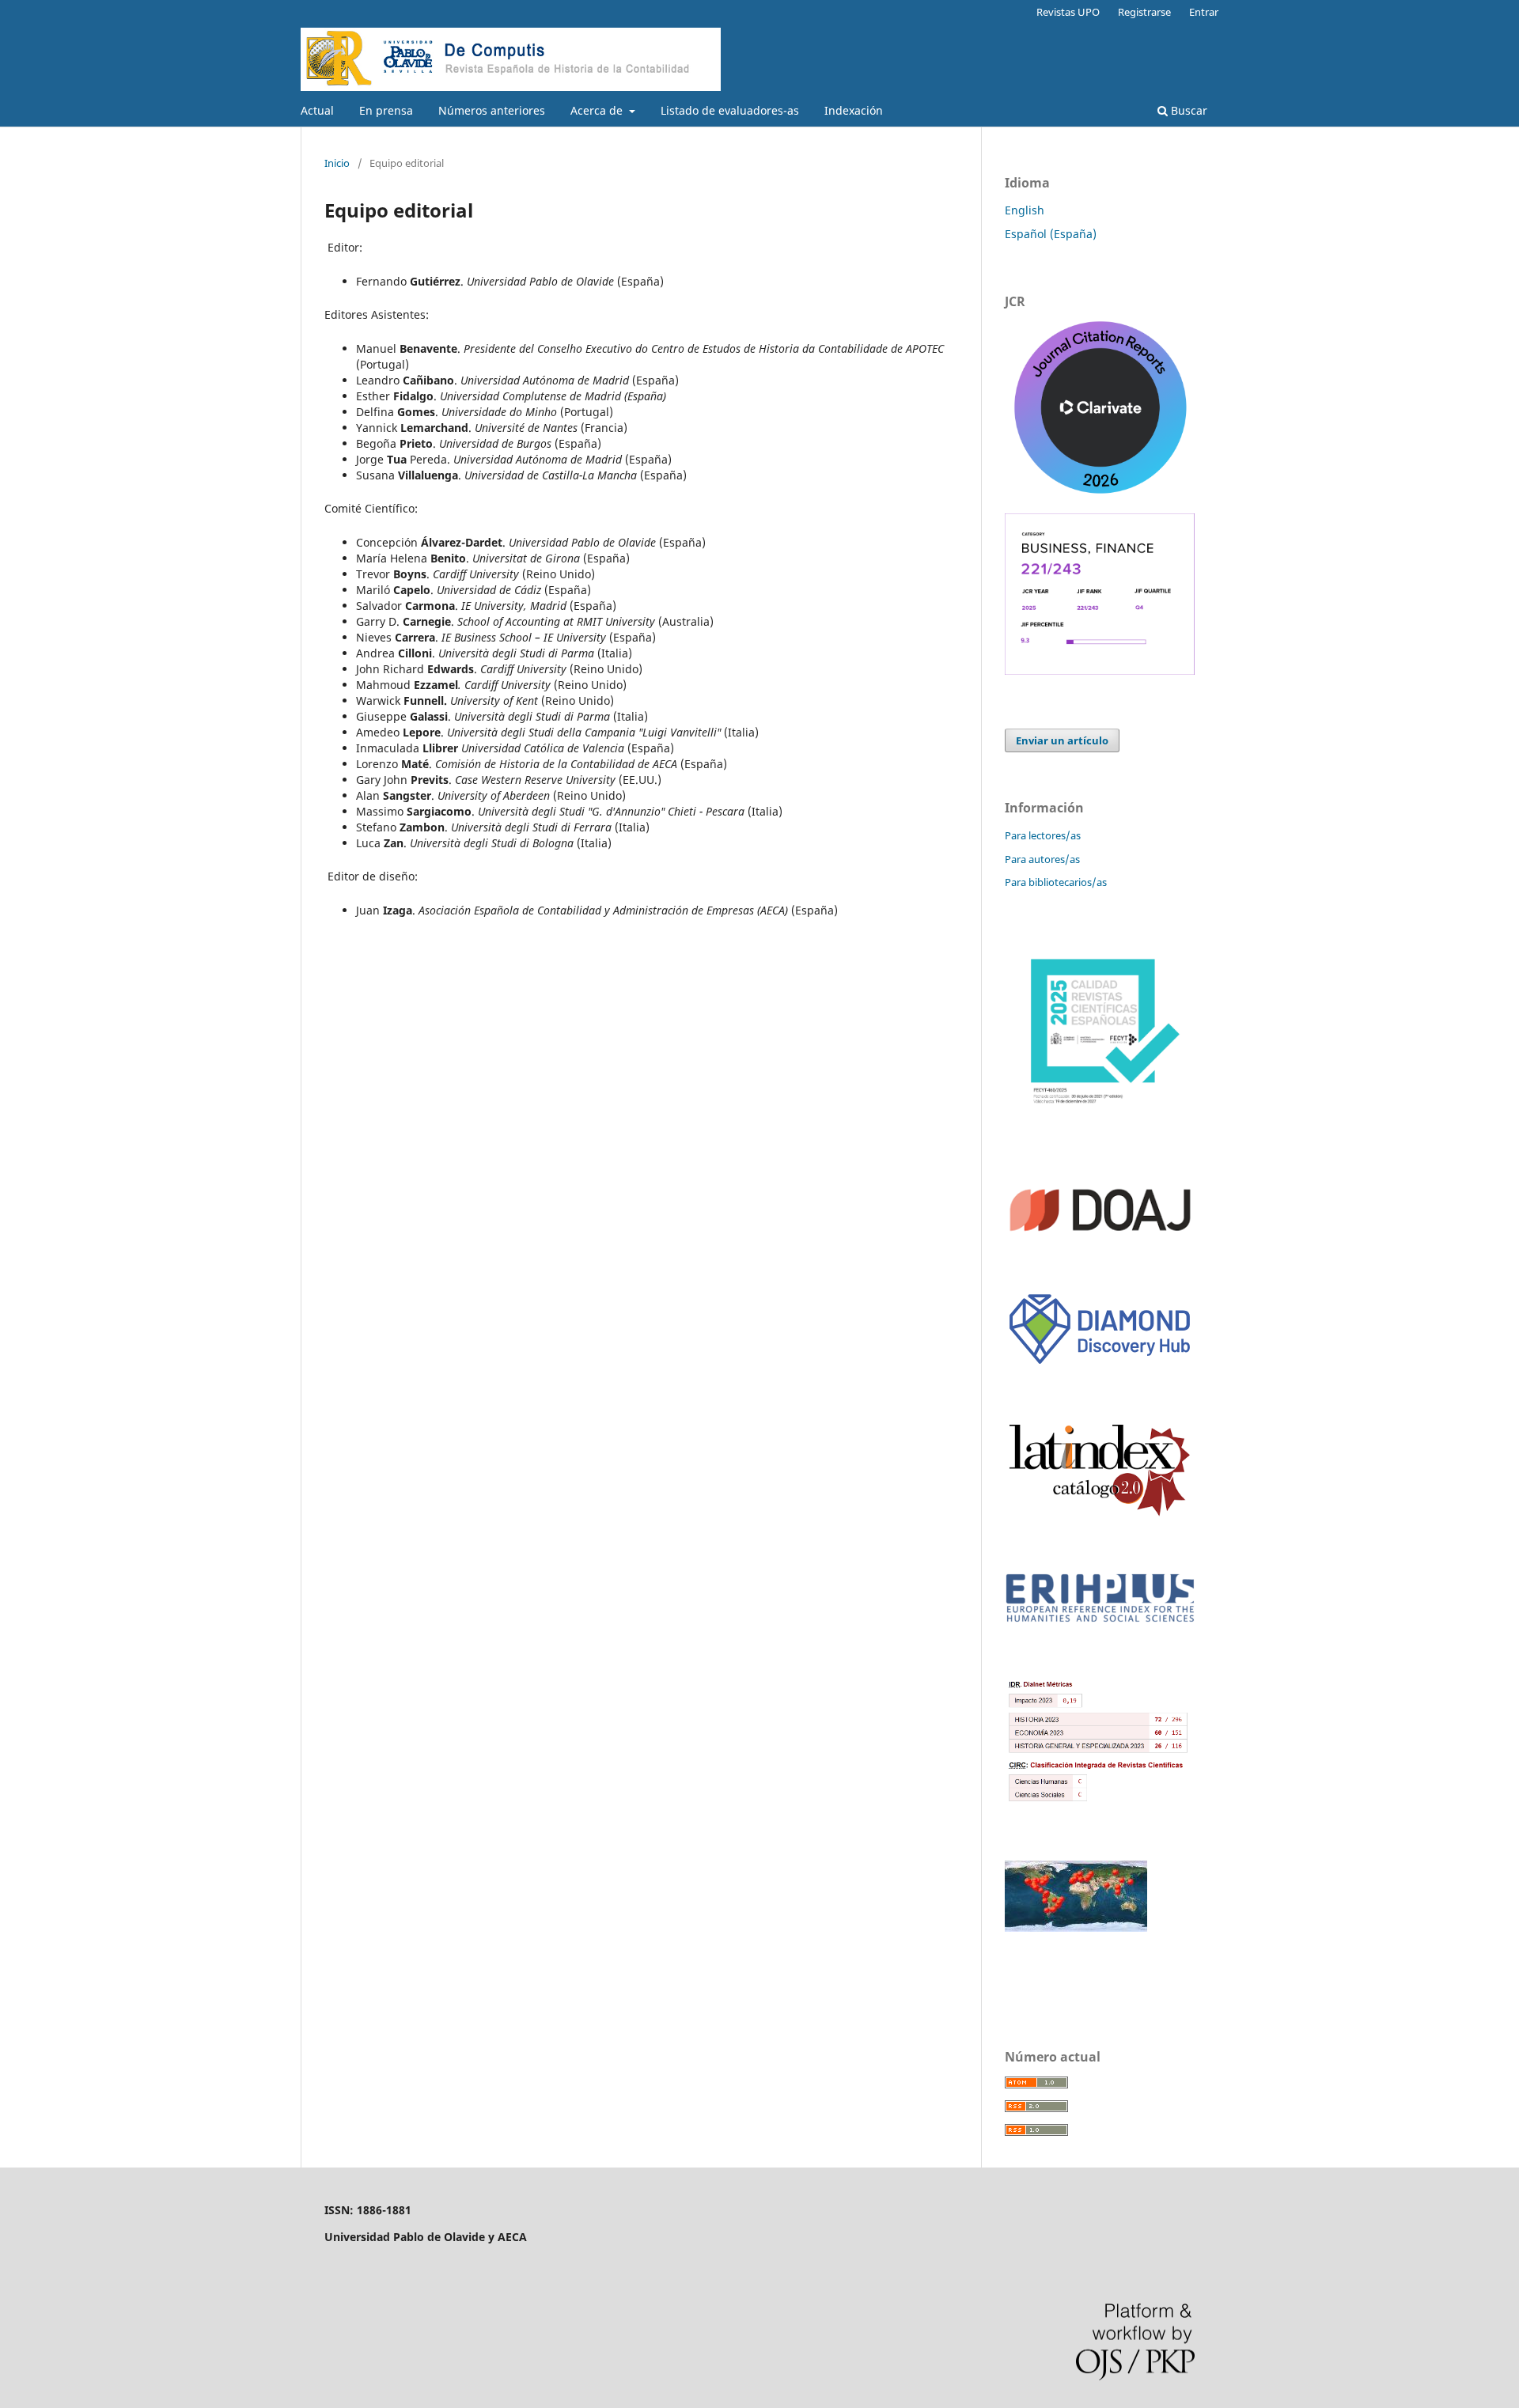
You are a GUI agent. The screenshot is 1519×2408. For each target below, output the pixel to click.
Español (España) (1051, 234)
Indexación (854, 110)
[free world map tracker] (1076, 1927)
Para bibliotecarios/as (1056, 882)
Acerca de (598, 110)
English (1025, 210)
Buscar (1188, 110)
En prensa (386, 110)
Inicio (337, 163)
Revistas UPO (1068, 12)
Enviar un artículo (1062, 740)
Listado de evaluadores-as (730, 110)
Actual (317, 110)
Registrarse (1144, 12)
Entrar (1204, 12)
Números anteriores (492, 110)
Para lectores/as (1043, 835)
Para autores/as (1042, 859)
